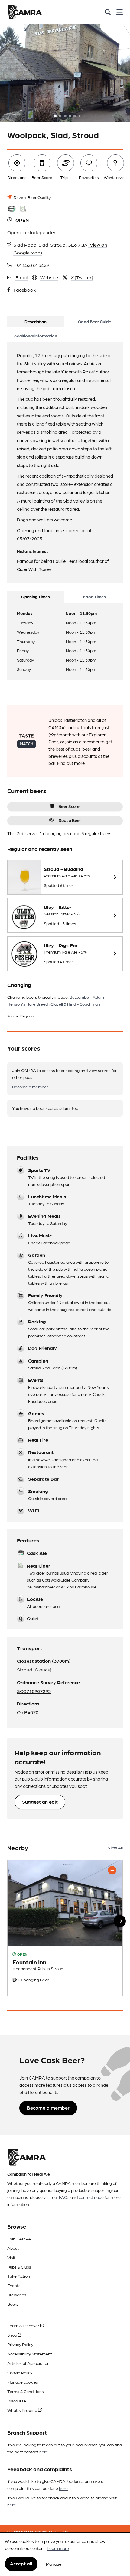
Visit (11, 2257)
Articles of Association (28, 2363)
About (13, 2248)
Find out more (71, 763)
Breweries (17, 2295)
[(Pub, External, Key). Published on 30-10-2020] (65, 1928)
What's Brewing (23, 2410)
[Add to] (112, 1870)
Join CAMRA (19, 2239)
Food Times (94, 596)
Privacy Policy (20, 2344)
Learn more (58, 2548)
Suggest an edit (40, 1802)
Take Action (19, 2276)
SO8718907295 (34, 1691)
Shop (13, 2335)
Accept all (21, 2563)
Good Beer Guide (94, 321)
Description (36, 321)
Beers (13, 2304)
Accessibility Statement (30, 2354)
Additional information (36, 336)
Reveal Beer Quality (32, 197)
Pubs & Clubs (19, 2267)
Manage (54, 2564)
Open (22, 220)
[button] (120, 1921)
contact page (91, 2197)
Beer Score (69, 806)
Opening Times (36, 596)
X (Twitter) (82, 277)
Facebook (25, 290)
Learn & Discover (24, 2325)
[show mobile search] (108, 12)
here (44, 2452)
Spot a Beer (70, 820)
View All (115, 1847)
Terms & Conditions (26, 2391)
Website (49, 277)
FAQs (64, 2197)
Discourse (17, 2401)
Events (14, 2285)
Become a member (30, 1087)
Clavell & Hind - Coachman (75, 1004)
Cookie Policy (20, 2372)
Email (21, 277)
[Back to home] (25, 12)
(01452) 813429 (32, 265)
